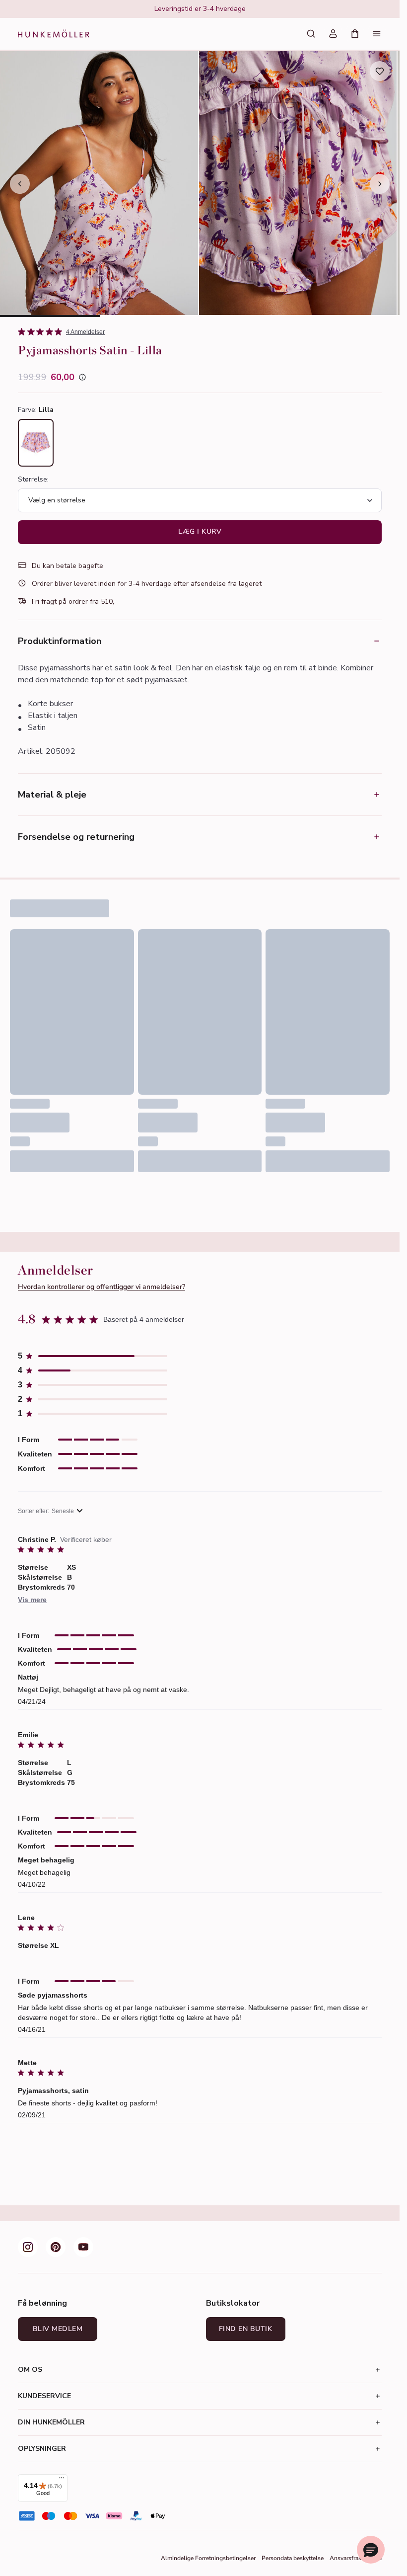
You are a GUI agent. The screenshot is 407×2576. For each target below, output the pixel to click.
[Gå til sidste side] (20, 184)
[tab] (50, 316)
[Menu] (377, 34)
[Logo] (54, 34)
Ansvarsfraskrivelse (356, 2558)
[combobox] (50, 1511)
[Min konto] (333, 34)
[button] (92, 1356)
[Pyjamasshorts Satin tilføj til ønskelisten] (380, 71)
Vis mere (32, 1600)
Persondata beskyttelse (293, 2558)
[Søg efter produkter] (311, 34)
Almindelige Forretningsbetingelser (208, 2558)
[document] (200, 9)
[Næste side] (380, 184)
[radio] (36, 443)
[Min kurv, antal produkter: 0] (355, 34)
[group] (200, 9)
